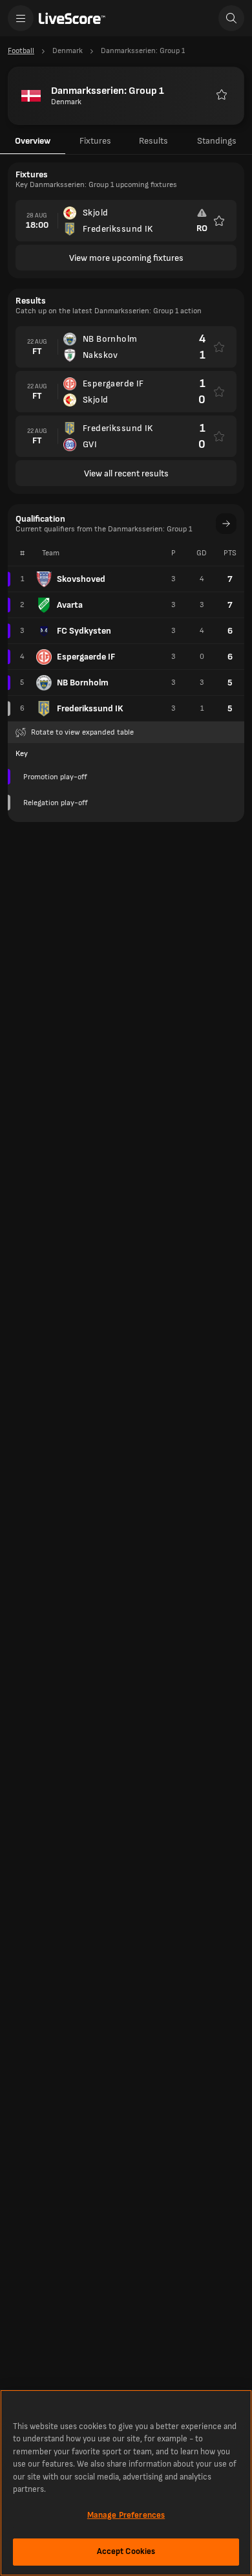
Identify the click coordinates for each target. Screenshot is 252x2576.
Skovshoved (81, 579)
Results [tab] (153, 141)
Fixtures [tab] (95, 141)
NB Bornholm (83, 683)
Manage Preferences (126, 2515)
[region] (126, 2483)
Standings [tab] (217, 141)
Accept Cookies (126, 2551)
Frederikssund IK (90, 708)
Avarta (70, 605)
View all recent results (126, 473)
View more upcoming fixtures (126, 258)
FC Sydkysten (84, 631)
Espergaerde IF (86, 657)
